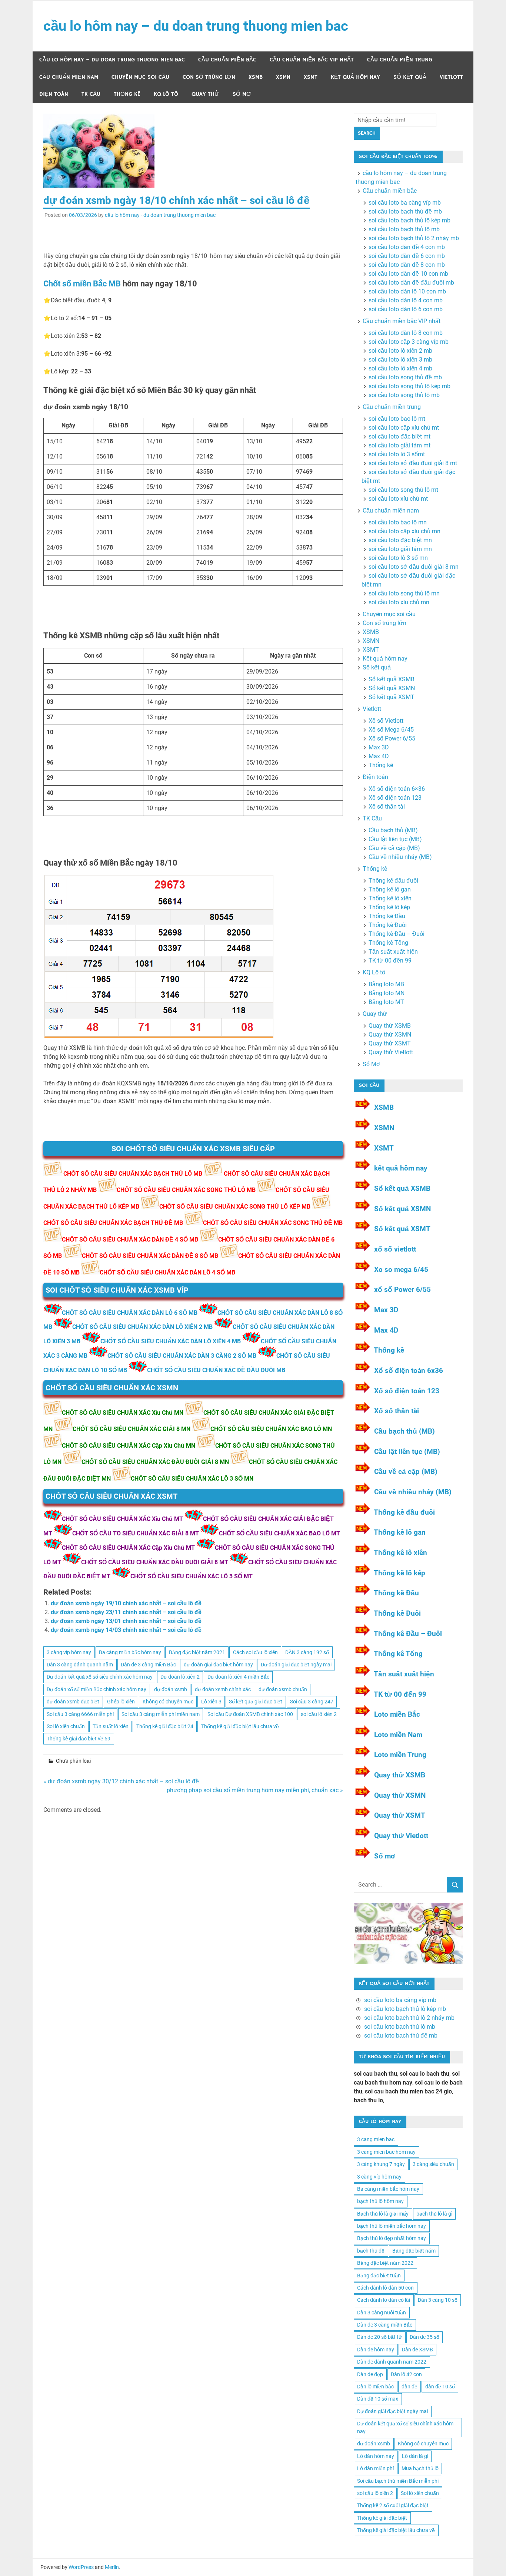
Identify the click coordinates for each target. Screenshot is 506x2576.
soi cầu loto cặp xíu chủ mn (405, 531)
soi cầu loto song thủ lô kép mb (410, 386)
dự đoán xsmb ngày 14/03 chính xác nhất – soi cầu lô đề (126, 1630)
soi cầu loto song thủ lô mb (404, 395)
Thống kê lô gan (390, 889)
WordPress (81, 2567)
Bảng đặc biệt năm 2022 (385, 2263)
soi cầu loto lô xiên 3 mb (400, 360)
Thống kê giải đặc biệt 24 (165, 1726)
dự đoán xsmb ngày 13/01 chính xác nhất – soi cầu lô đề (126, 1621)
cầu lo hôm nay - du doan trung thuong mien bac (160, 215)
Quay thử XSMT (390, 1043)
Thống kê (127, 94)
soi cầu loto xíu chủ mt (398, 499)
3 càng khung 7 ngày (381, 2164)
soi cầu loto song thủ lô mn (404, 593)
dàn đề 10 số (440, 2387)
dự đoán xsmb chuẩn (283, 1689)
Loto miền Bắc (397, 1714)
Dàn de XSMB (417, 2350)
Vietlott (451, 77)
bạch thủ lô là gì (434, 2214)
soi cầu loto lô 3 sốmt (397, 454)
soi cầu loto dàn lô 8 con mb (406, 333)
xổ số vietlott (395, 1249)
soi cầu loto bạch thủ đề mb (405, 211)
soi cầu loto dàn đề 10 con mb (408, 274)
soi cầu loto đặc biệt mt (400, 436)
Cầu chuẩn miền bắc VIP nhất (312, 60)
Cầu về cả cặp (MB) (394, 848)
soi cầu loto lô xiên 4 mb (400, 368)
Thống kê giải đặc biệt (382, 2518)
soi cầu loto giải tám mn (400, 549)
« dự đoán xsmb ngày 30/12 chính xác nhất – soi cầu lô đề (121, 1781)
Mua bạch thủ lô (420, 2468)
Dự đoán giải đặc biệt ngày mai (296, 1665)
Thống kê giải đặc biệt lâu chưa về (240, 1726)
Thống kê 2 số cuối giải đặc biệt (393, 2505)
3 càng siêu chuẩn (433, 2164)
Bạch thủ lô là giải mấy (383, 2214)
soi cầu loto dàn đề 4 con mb (407, 247)
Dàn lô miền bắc (375, 2387)
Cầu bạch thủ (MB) (393, 830)
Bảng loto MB (386, 984)
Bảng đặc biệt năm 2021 (197, 1652)
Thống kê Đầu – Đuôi (397, 934)
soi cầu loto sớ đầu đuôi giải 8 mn (414, 567)
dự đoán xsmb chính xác (223, 1689)
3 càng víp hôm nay (69, 1652)
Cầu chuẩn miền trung (400, 60)
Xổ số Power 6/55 (392, 738)
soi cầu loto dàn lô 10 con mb (407, 291)
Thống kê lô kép (389, 907)
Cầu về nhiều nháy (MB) (400, 857)
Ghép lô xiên (121, 1702)
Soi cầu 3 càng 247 (312, 1702)
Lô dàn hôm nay (376, 2456)
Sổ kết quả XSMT (392, 697)
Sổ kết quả (410, 77)
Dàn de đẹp (370, 2374)
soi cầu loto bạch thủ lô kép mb (410, 220)
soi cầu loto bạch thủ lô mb (404, 229)
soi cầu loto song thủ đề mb (405, 377)
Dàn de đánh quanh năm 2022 (392, 2362)
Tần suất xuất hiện (393, 952)
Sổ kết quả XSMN (392, 688)
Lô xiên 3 (211, 1702)
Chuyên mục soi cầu (140, 77)
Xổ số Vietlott (386, 721)
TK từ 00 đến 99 (390, 960)
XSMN (283, 77)
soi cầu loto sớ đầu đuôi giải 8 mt (413, 463)
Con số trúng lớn (209, 77)
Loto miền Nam (398, 1735)
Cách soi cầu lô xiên (255, 1652)
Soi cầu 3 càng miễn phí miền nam (161, 1714)
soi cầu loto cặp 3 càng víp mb (409, 342)
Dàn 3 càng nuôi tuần (382, 2313)
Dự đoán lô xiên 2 (180, 1677)
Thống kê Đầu (387, 916)
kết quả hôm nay (401, 1168)
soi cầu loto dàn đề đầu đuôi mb (411, 283)
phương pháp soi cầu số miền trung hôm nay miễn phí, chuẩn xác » (255, 1790)
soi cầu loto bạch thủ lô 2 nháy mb (414, 238)
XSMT (311, 77)
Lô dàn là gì (415, 2456)
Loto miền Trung (400, 1755)
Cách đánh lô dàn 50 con (385, 2288)
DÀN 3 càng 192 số (307, 1652)
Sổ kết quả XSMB (392, 679)
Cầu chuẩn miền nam (69, 77)
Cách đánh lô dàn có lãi (384, 2300)
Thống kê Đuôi (388, 925)
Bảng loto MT (386, 1002)
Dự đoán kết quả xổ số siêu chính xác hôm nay (100, 1677)
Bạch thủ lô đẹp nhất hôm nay (392, 2238)
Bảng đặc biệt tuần (379, 2276)
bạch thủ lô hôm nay (380, 2201)
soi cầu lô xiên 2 (319, 1714)
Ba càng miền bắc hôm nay (130, 1652)
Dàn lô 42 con (406, 2374)
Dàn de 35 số (425, 2337)
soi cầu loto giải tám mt (400, 445)
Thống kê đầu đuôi (393, 881)
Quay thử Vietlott (391, 1052)
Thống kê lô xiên (390, 898)
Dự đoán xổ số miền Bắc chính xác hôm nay (96, 1689)
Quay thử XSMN (390, 1035)
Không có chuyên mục (168, 1702)
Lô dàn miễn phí (375, 2468)
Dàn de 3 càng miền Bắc (148, 1665)
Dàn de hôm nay (376, 2350)
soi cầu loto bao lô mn (398, 522)
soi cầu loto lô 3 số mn (398, 558)
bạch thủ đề (371, 2251)
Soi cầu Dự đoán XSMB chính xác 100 (250, 1714)
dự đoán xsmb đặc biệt (73, 1702)
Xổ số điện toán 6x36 (409, 1371)
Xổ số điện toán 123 (395, 798)
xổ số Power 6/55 (402, 1289)
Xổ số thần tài (387, 807)
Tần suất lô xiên (111, 1726)
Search (367, 133)
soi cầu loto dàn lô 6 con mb (406, 309)
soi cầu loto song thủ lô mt (403, 490)
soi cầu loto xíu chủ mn (399, 602)
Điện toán (54, 94)
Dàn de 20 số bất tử (379, 2337)
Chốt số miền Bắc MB (82, 284)
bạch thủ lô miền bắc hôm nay (392, 2226)
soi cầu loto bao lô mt (397, 419)
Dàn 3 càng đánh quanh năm (80, 1665)
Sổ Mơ (242, 94)
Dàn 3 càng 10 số (438, 2300)
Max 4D (379, 756)
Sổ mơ (385, 1856)
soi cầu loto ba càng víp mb (405, 203)
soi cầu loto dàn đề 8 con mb (407, 265)
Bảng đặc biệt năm (414, 2251)
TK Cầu (91, 94)
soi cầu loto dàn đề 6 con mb (407, 256)
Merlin (112, 2567)
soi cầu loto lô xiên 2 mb (400, 351)
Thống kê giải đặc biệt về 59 (79, 1739)
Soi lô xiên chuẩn (66, 1726)
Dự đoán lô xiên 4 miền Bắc (238, 1677)
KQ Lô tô (166, 94)
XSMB (256, 77)
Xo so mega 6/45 (401, 1269)
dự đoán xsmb (171, 1689)
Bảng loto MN (387, 993)
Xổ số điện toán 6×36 (397, 789)
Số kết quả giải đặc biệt (256, 1702)
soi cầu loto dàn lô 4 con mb (406, 300)
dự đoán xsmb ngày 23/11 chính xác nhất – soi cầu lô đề (126, 1612)
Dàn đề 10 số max (378, 2399)
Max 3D (379, 747)
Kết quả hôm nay (355, 77)
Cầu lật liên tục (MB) (395, 839)
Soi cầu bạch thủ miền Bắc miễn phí (398, 2481)
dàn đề (410, 2387)
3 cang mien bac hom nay (386, 2152)
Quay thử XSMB (390, 1026)
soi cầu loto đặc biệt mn (400, 540)
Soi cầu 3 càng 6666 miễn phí (80, 1714)
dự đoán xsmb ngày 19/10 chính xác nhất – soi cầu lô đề (126, 1603)
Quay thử (205, 94)
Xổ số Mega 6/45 (391, 730)
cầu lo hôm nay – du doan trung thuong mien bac (196, 26)
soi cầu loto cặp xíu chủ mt (404, 428)
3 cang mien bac (376, 2139)
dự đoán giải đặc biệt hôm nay (218, 1665)
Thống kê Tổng (388, 943)
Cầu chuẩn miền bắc (227, 60)
